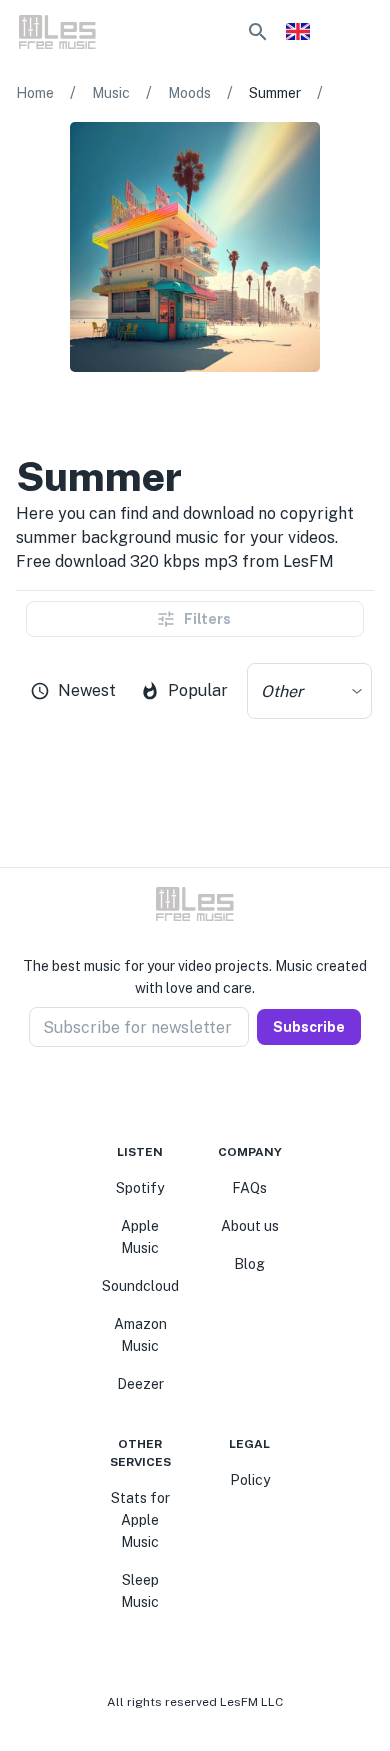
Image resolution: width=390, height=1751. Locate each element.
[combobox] (309, 691)
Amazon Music (140, 1335)
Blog (249, 1264)
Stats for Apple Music (140, 1520)
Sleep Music (140, 1591)
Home (35, 93)
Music (111, 93)
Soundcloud (140, 1286)
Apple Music (140, 1237)
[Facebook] (159, 1095)
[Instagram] (183, 1095)
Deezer (140, 1384)
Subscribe (309, 1027)
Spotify (140, 1188)
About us (250, 1226)
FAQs (249, 1188)
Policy (250, 1480)
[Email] (231, 1095)
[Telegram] (207, 1095)
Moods (189, 93)
